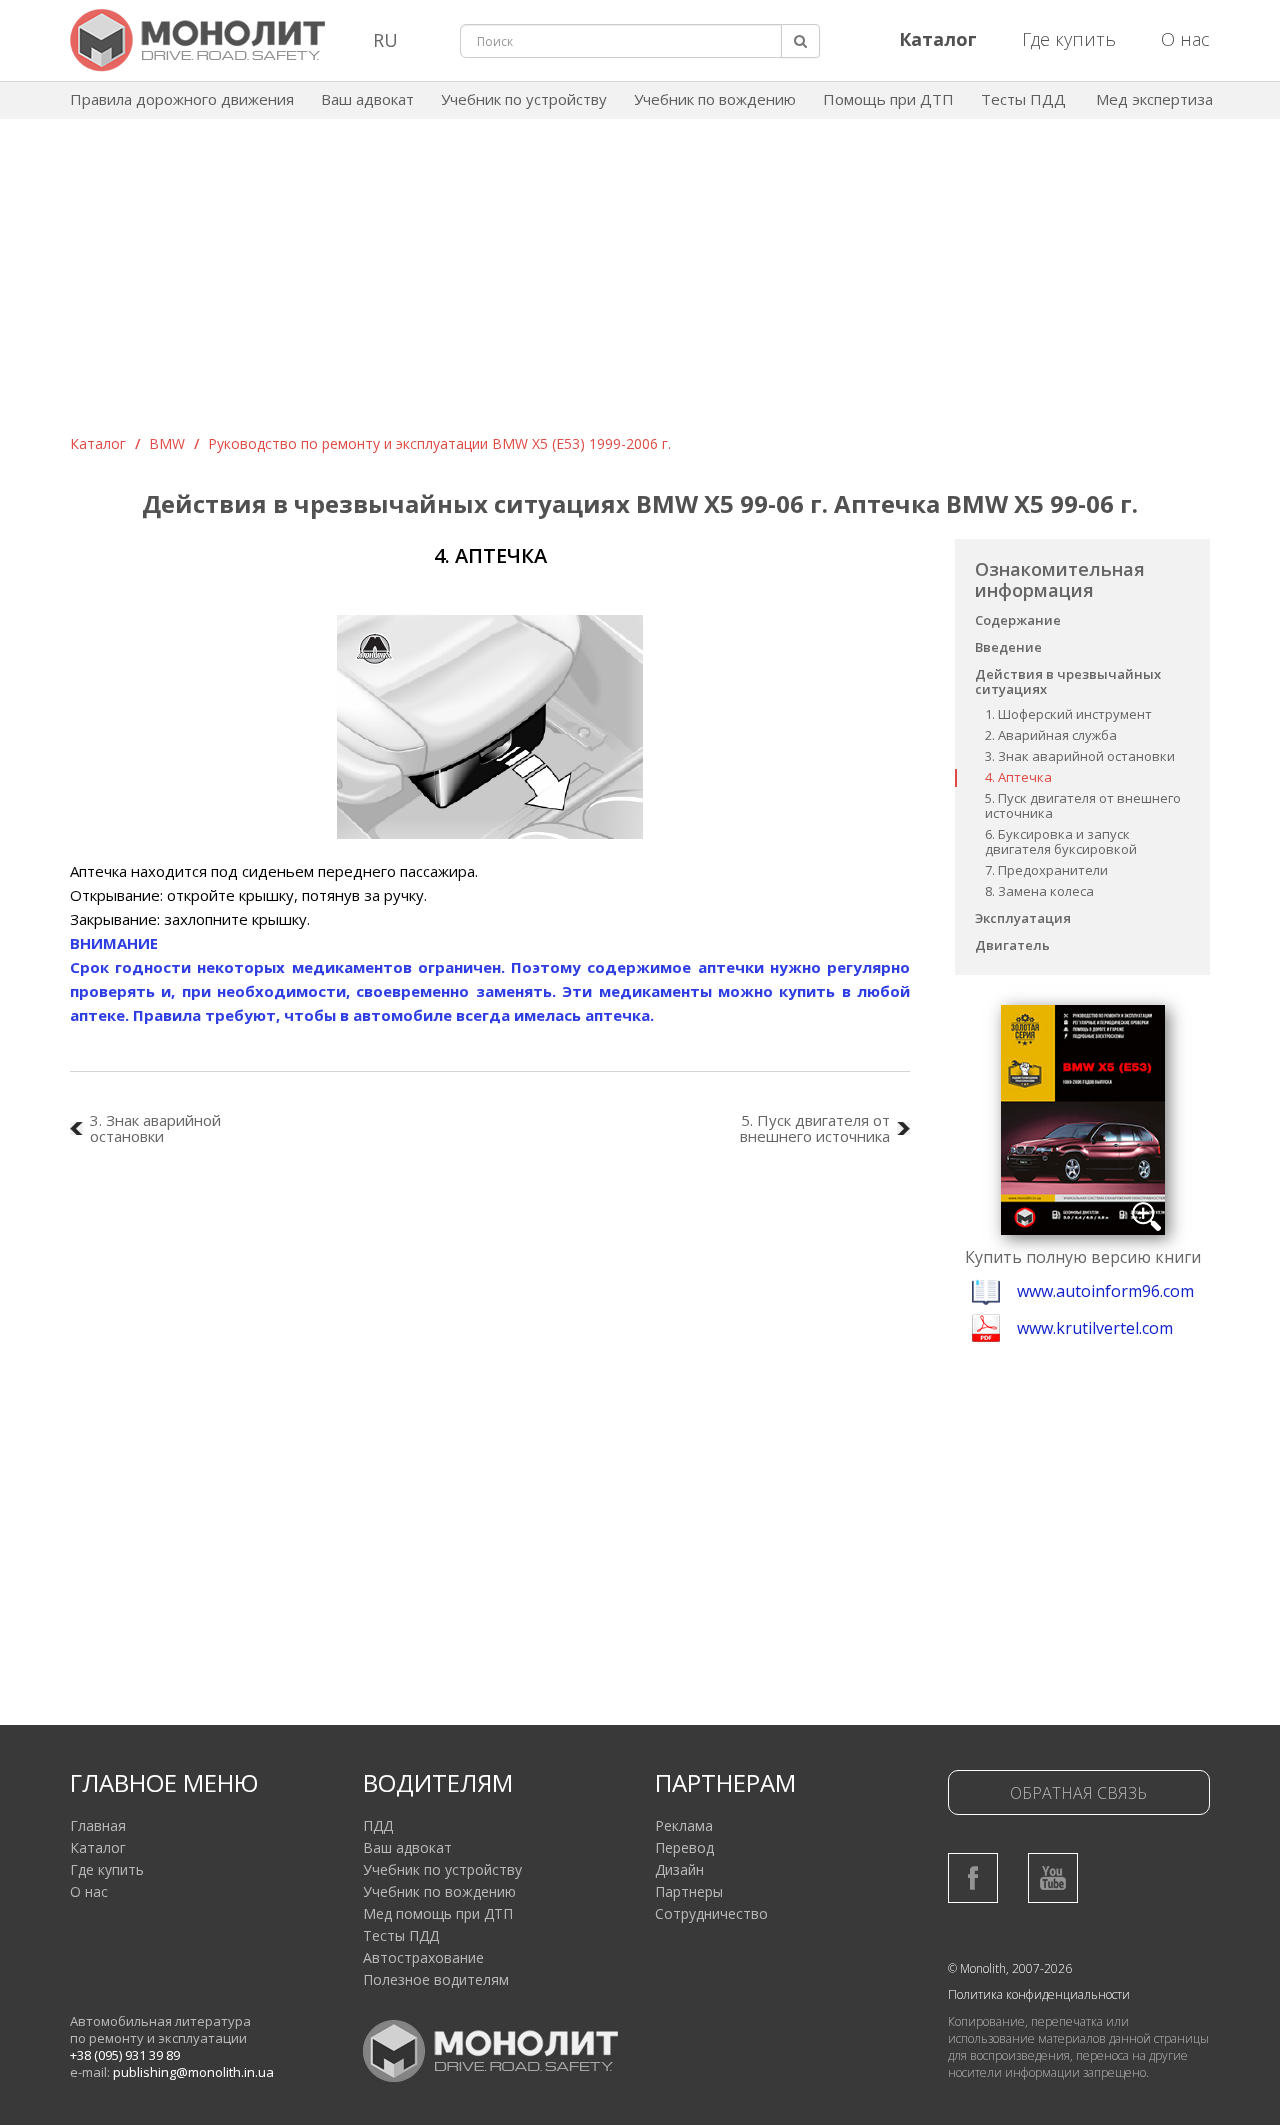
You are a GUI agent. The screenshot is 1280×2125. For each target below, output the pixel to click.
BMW (167, 443)
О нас (1185, 39)
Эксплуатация (1023, 918)
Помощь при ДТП (888, 99)
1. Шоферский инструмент (1068, 714)
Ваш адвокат (367, 99)
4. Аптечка (1018, 777)
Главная (98, 1825)
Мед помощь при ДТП (438, 1913)
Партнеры (689, 1891)
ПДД (378, 1825)
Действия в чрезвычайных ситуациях (1068, 681)
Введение (1008, 647)
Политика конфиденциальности (1039, 1994)
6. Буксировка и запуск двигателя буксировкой (1061, 841)
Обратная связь (1078, 1793)
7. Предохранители (1046, 870)
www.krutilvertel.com (1095, 1328)
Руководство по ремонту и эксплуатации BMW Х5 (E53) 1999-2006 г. (439, 443)
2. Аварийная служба (1051, 735)
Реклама (684, 1825)
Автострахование (423, 1957)
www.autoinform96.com (1105, 1291)
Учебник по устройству (524, 99)
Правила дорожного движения (182, 99)
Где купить (1069, 39)
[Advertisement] (640, 284)
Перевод (684, 1847)
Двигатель (1012, 945)
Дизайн (679, 1869)
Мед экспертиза (1154, 99)
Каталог (98, 443)
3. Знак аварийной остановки (1080, 756)
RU (385, 40)
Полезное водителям (436, 1979)
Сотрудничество (711, 1913)
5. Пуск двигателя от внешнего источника (1083, 805)
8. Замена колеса (1039, 891)
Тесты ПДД (1023, 99)
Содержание (1018, 620)
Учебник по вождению (715, 99)
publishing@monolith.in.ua (193, 2072)
